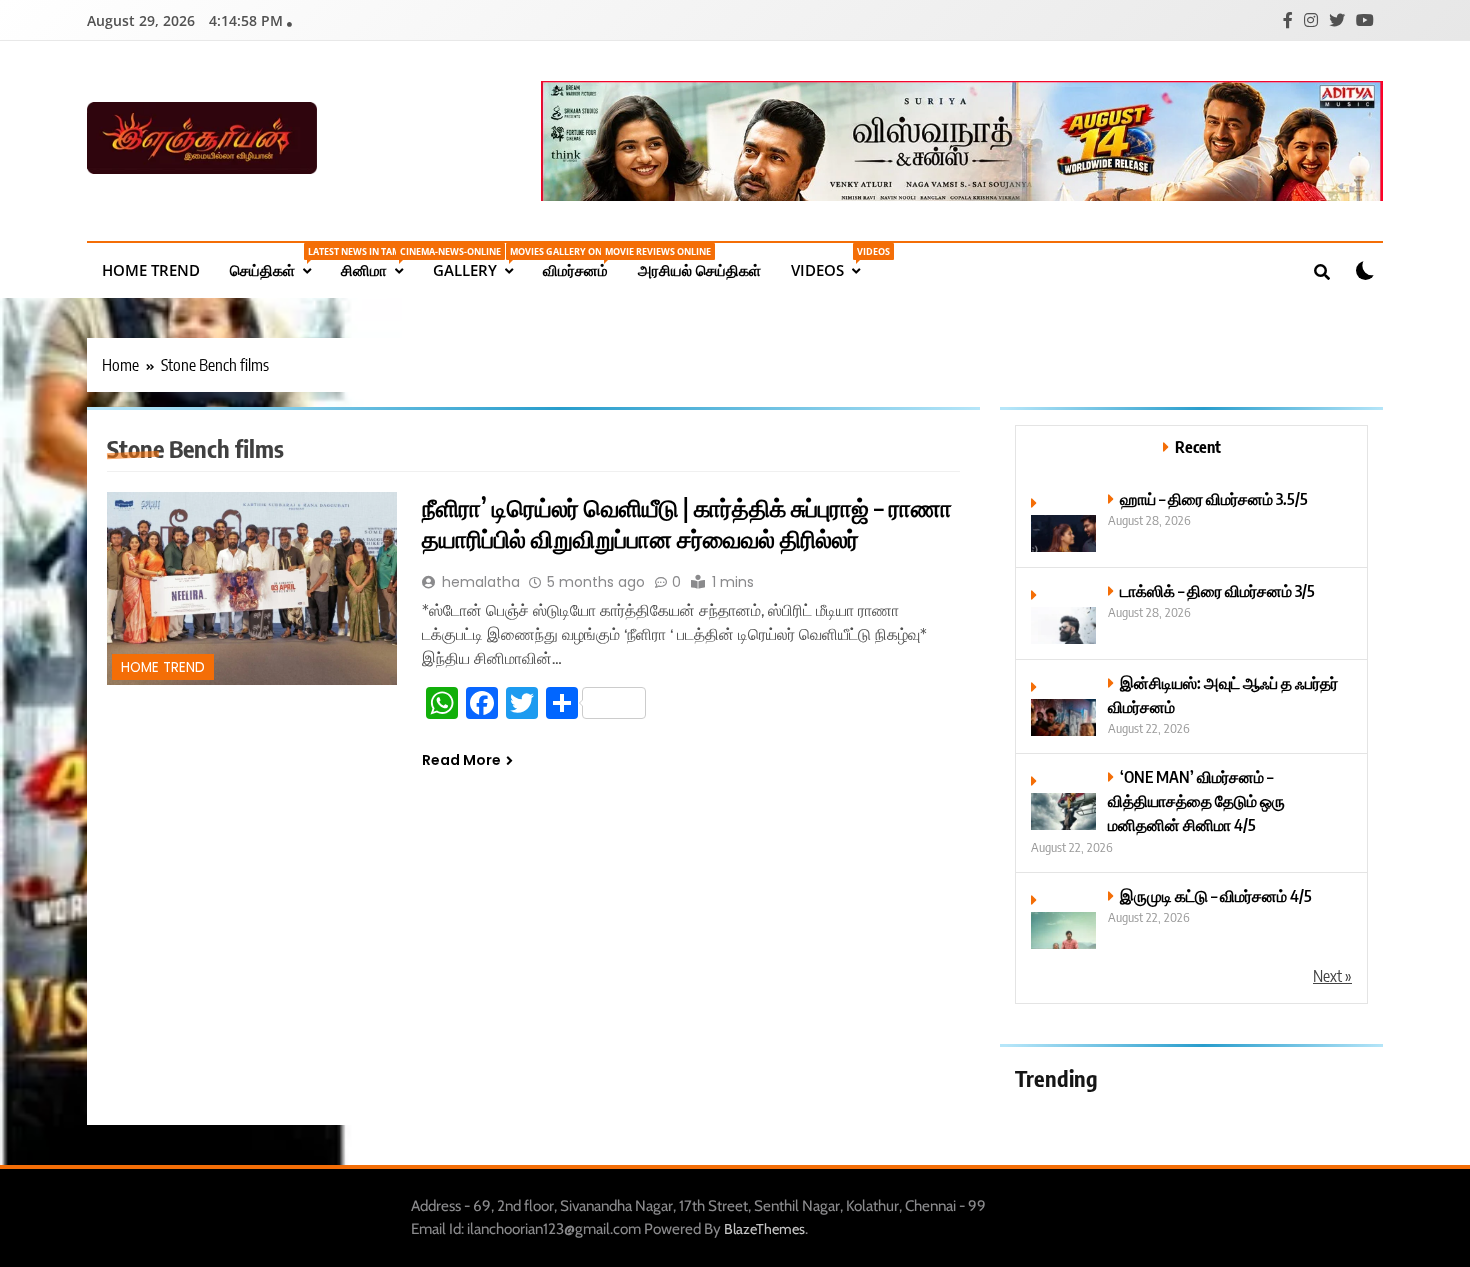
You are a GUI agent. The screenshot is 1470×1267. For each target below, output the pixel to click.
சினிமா (379, 262)
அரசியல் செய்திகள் (699, 270)
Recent (1198, 446)
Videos (833, 262)
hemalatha (481, 582)
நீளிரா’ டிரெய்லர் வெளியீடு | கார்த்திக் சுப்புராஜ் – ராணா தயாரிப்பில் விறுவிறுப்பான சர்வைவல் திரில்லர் (687, 522)
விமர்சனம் (583, 262)
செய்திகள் (278, 262)
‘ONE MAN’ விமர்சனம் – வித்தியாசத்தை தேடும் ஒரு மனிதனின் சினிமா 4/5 (1196, 800)
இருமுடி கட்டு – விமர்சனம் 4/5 (1216, 895)
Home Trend (151, 270)
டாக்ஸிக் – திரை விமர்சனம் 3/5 (1217, 590)
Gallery (480, 262)
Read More (461, 760)
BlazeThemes (764, 1229)
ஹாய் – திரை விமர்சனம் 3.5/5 (1214, 498)
